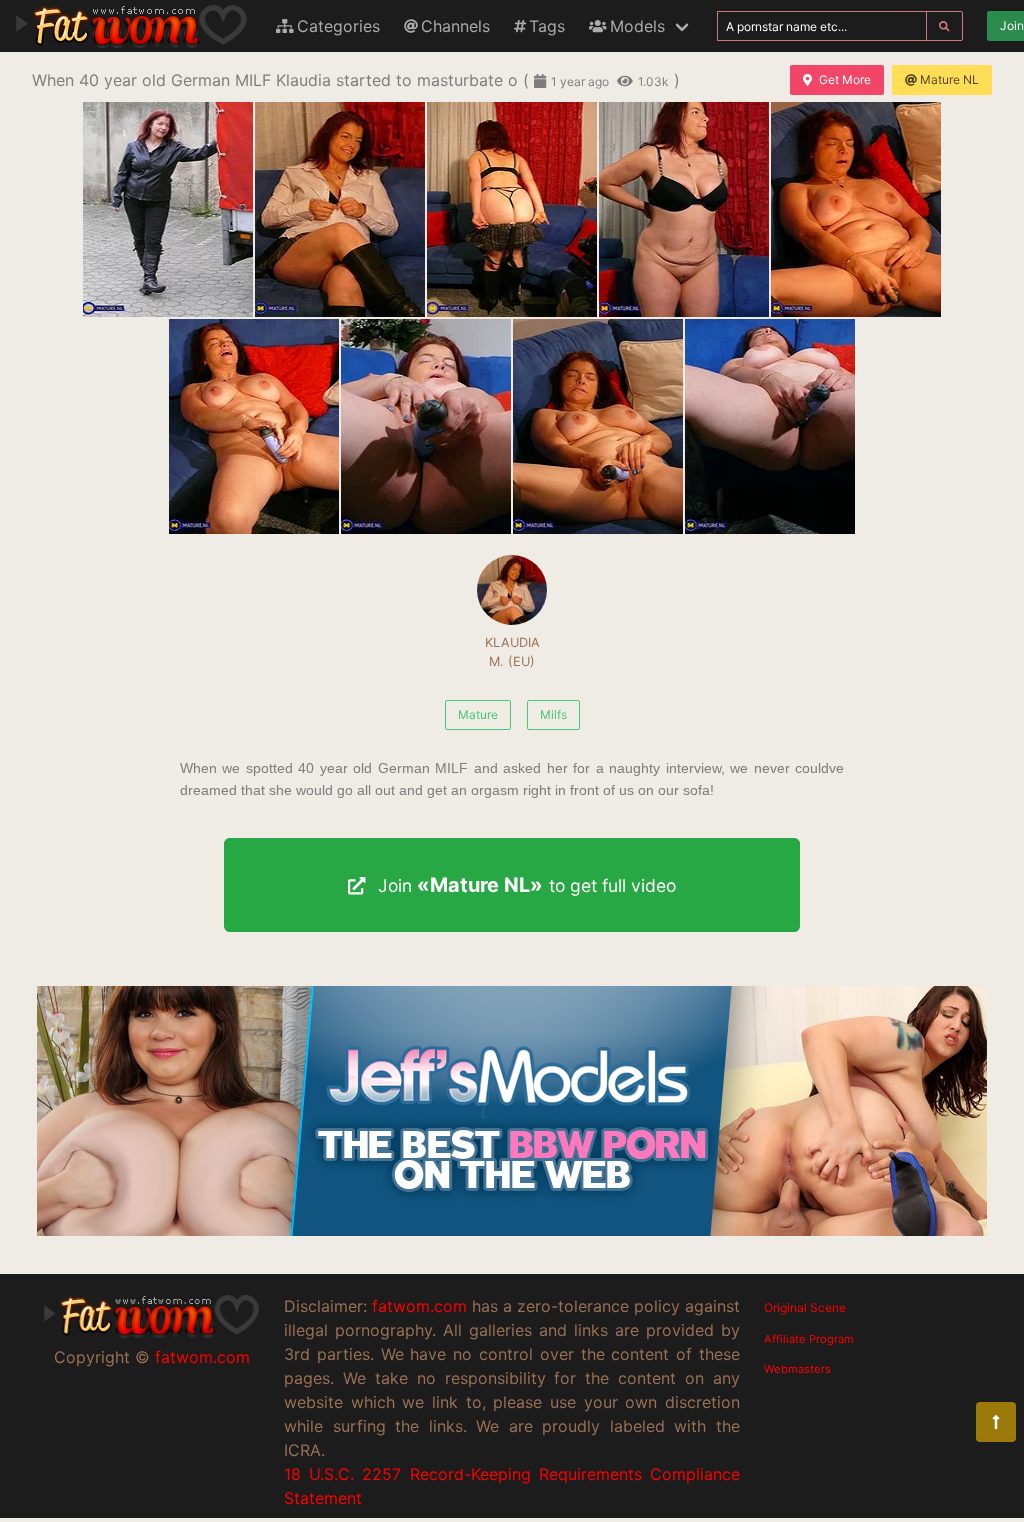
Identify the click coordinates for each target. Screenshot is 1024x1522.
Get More (845, 79)
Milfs (553, 714)
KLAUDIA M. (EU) (512, 652)
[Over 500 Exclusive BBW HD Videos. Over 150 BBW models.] (512, 1230)
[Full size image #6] (426, 426)
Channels (455, 26)
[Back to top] (996, 1422)
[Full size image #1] (340, 209)
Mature (478, 714)
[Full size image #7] (598, 426)
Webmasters (797, 1369)
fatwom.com (202, 1357)
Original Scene (805, 1307)
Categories (338, 26)
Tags (547, 26)
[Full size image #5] (254, 426)
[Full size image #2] (512, 209)
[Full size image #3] (684, 209)
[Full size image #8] (770, 426)
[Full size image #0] (168, 209)
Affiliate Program (809, 1339)
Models (637, 26)
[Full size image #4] (856, 209)
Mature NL (949, 79)
